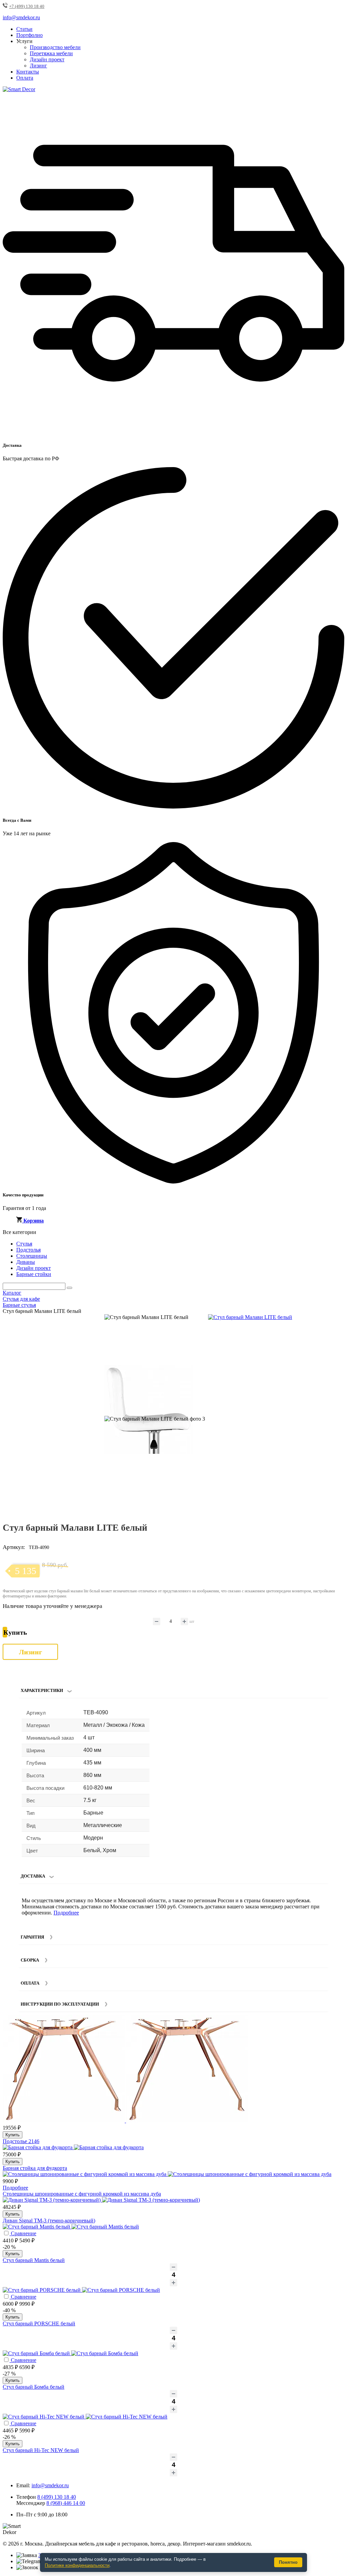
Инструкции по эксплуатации (60, 2004)
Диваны (26, 1262)
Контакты (28, 72)
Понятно (288, 2562)
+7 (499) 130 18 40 (27, 6)
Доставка (33, 1876)
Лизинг (38, 66)
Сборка (30, 1960)
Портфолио (29, 35)
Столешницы (32, 1256)
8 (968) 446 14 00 (66, 2503)
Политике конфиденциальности (77, 2565)
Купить (13, 2135)
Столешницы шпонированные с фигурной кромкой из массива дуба (82, 2194)
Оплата (25, 78)
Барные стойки (34, 1274)
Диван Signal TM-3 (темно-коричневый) (49, 2221)
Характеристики (42, 1690)
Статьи (24, 29)
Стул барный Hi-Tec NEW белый (41, 2450)
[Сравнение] (336, 1322)
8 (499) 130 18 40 (57, 2497)
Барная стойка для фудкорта (35, 2168)
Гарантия (32, 1937)
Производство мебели (55, 47)
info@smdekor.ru (50, 2485)
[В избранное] (326, 1322)
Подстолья (28, 1250)
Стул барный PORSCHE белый (39, 2323)
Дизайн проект (47, 59)
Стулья (24, 1244)
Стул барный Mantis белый (34, 2260)
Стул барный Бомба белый (34, 2387)
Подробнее (66, 1913)
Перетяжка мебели (51, 53)
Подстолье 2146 (21, 2141)
